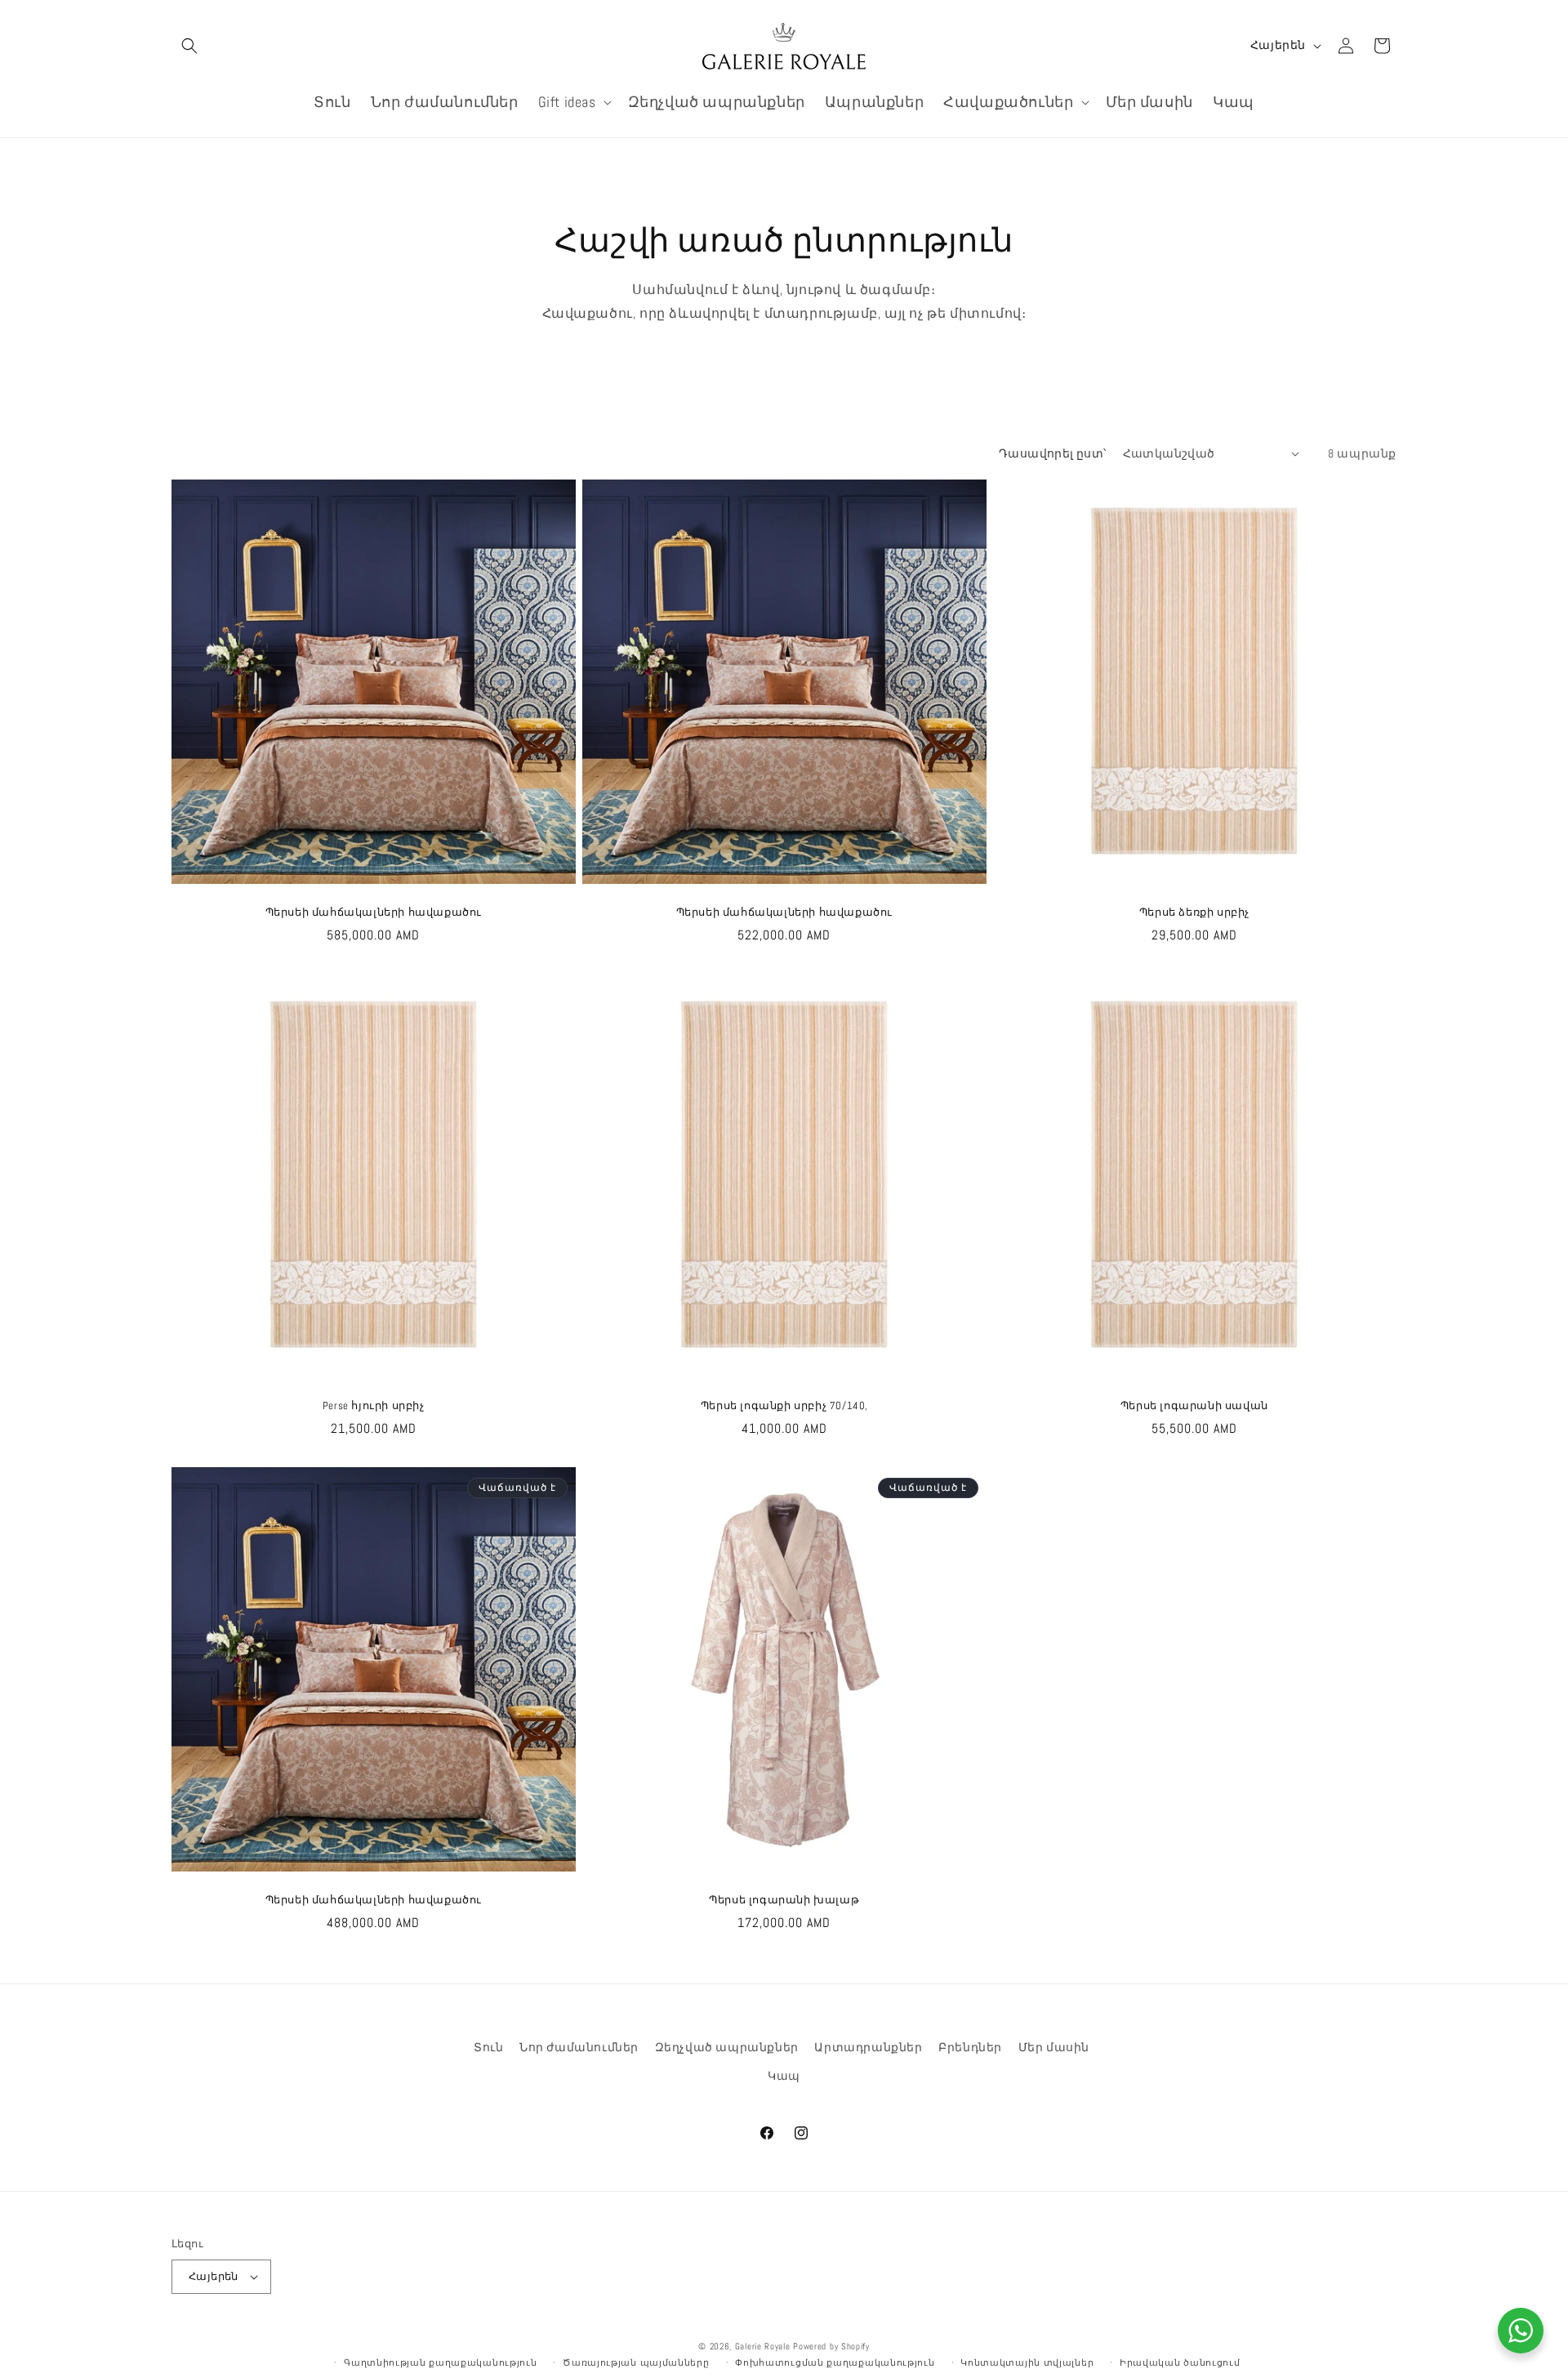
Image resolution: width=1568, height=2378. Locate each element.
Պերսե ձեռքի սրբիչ (1194, 912)
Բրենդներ (970, 2047)
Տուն (488, 2047)
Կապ (784, 2076)
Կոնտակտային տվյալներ (1027, 2362)
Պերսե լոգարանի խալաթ (784, 1899)
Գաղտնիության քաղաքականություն (440, 2362)
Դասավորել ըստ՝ (1053, 453)
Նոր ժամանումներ (579, 2047)
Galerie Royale (763, 2346)
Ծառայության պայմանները (636, 2362)
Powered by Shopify (831, 2346)
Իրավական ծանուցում (1180, 2362)
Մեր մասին (1054, 2047)
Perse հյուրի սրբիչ (374, 1406)
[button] (189, 46)
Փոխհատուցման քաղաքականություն (835, 2362)
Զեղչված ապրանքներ (727, 2047)
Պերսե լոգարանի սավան (1194, 1406)
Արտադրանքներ (868, 2047)
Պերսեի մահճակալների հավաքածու (374, 912)
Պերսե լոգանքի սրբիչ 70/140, (784, 1406)
